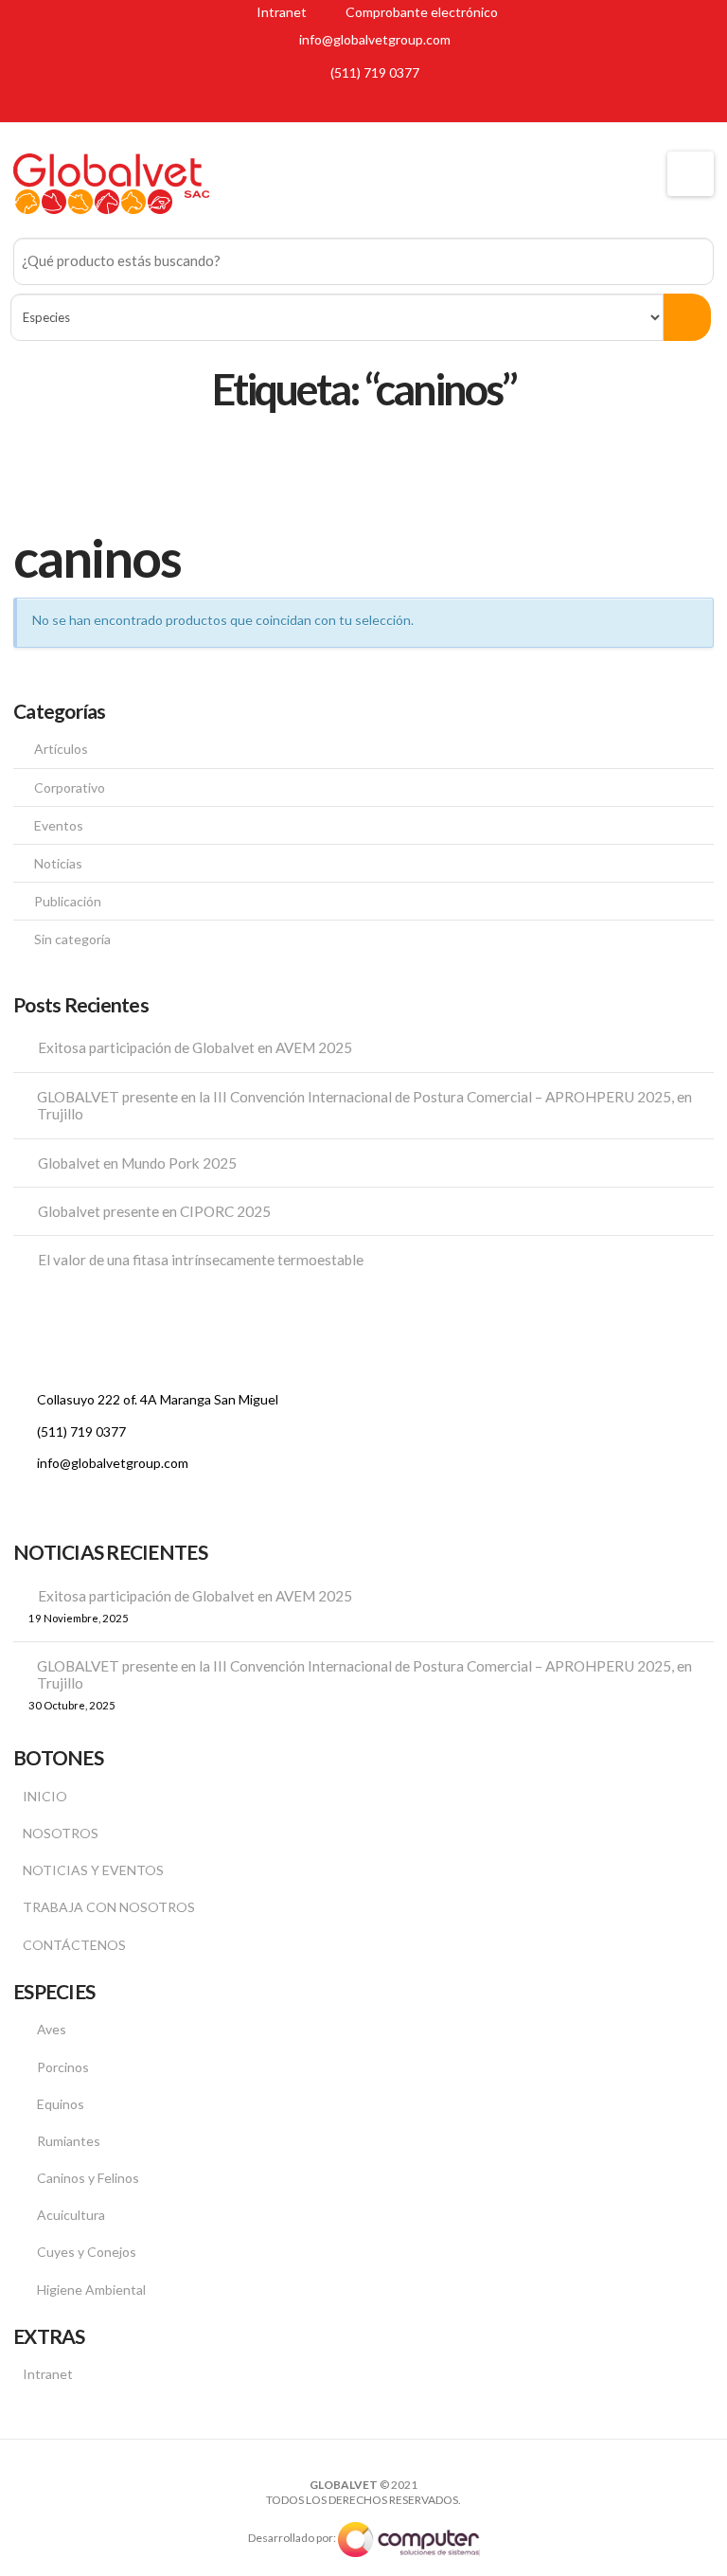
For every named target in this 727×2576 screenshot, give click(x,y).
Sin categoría (72, 939)
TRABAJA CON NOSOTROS (109, 1907)
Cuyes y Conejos (87, 2252)
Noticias (58, 863)
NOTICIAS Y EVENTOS (93, 1870)
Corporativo (70, 787)
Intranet (280, 12)
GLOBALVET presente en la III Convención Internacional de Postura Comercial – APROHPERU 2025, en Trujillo (364, 1106)
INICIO (45, 1796)
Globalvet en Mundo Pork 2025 (137, 1163)
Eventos (59, 825)
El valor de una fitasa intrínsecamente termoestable (201, 1260)
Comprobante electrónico (420, 12)
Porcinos (63, 2067)
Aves (52, 2029)
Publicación (68, 901)
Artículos (61, 749)
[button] (691, 174)
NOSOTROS (61, 1833)
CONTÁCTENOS (74, 1945)
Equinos (61, 2104)
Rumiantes (69, 2141)
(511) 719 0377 (375, 72)
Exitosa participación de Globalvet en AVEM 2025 (195, 1047)
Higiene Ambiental (91, 2290)
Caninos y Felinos (88, 2178)
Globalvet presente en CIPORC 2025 (154, 1211)
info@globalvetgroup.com (375, 39)
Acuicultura (71, 2215)
